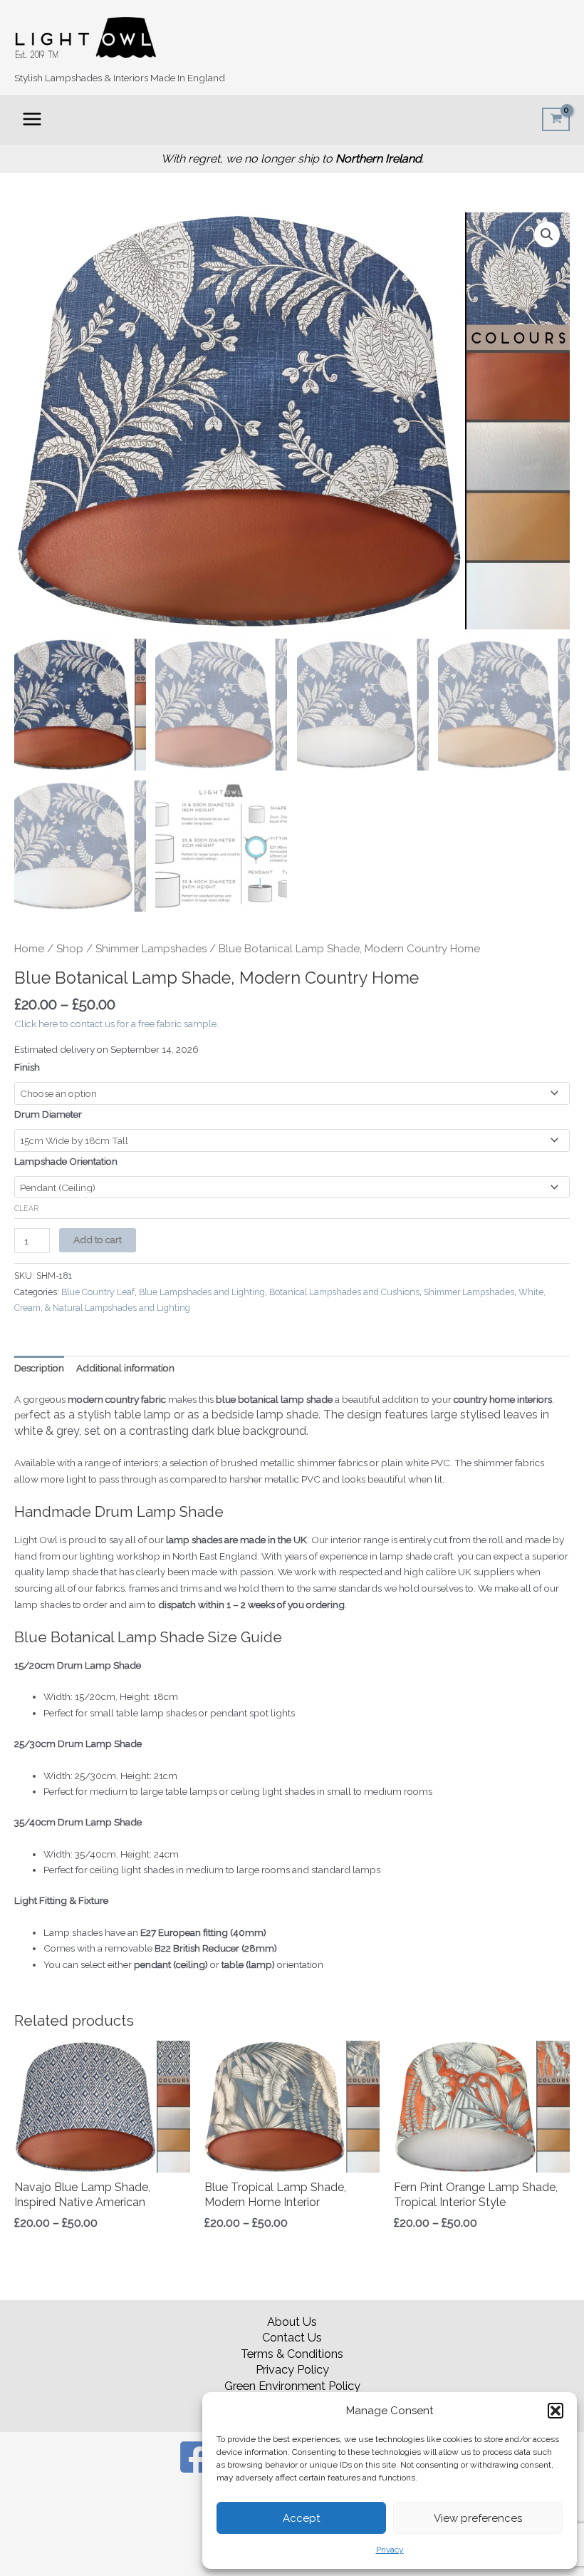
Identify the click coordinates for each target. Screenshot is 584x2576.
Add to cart (98, 1240)
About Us (292, 2322)
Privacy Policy (292, 2370)
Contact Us (292, 2338)
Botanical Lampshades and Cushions (344, 1292)
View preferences (478, 2518)
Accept (301, 2518)
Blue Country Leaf (98, 1292)
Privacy (390, 2550)
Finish (27, 1067)
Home (29, 949)
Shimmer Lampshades (151, 949)
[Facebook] (196, 2457)
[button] (556, 2411)
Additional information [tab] (125, 1368)
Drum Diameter (48, 1114)
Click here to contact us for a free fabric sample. (116, 1024)
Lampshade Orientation (66, 1161)
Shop (70, 949)
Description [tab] (39, 1368)
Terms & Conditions (292, 2354)
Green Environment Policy (292, 2386)
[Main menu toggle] (32, 119)
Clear (26, 1208)
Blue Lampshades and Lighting (202, 1292)
